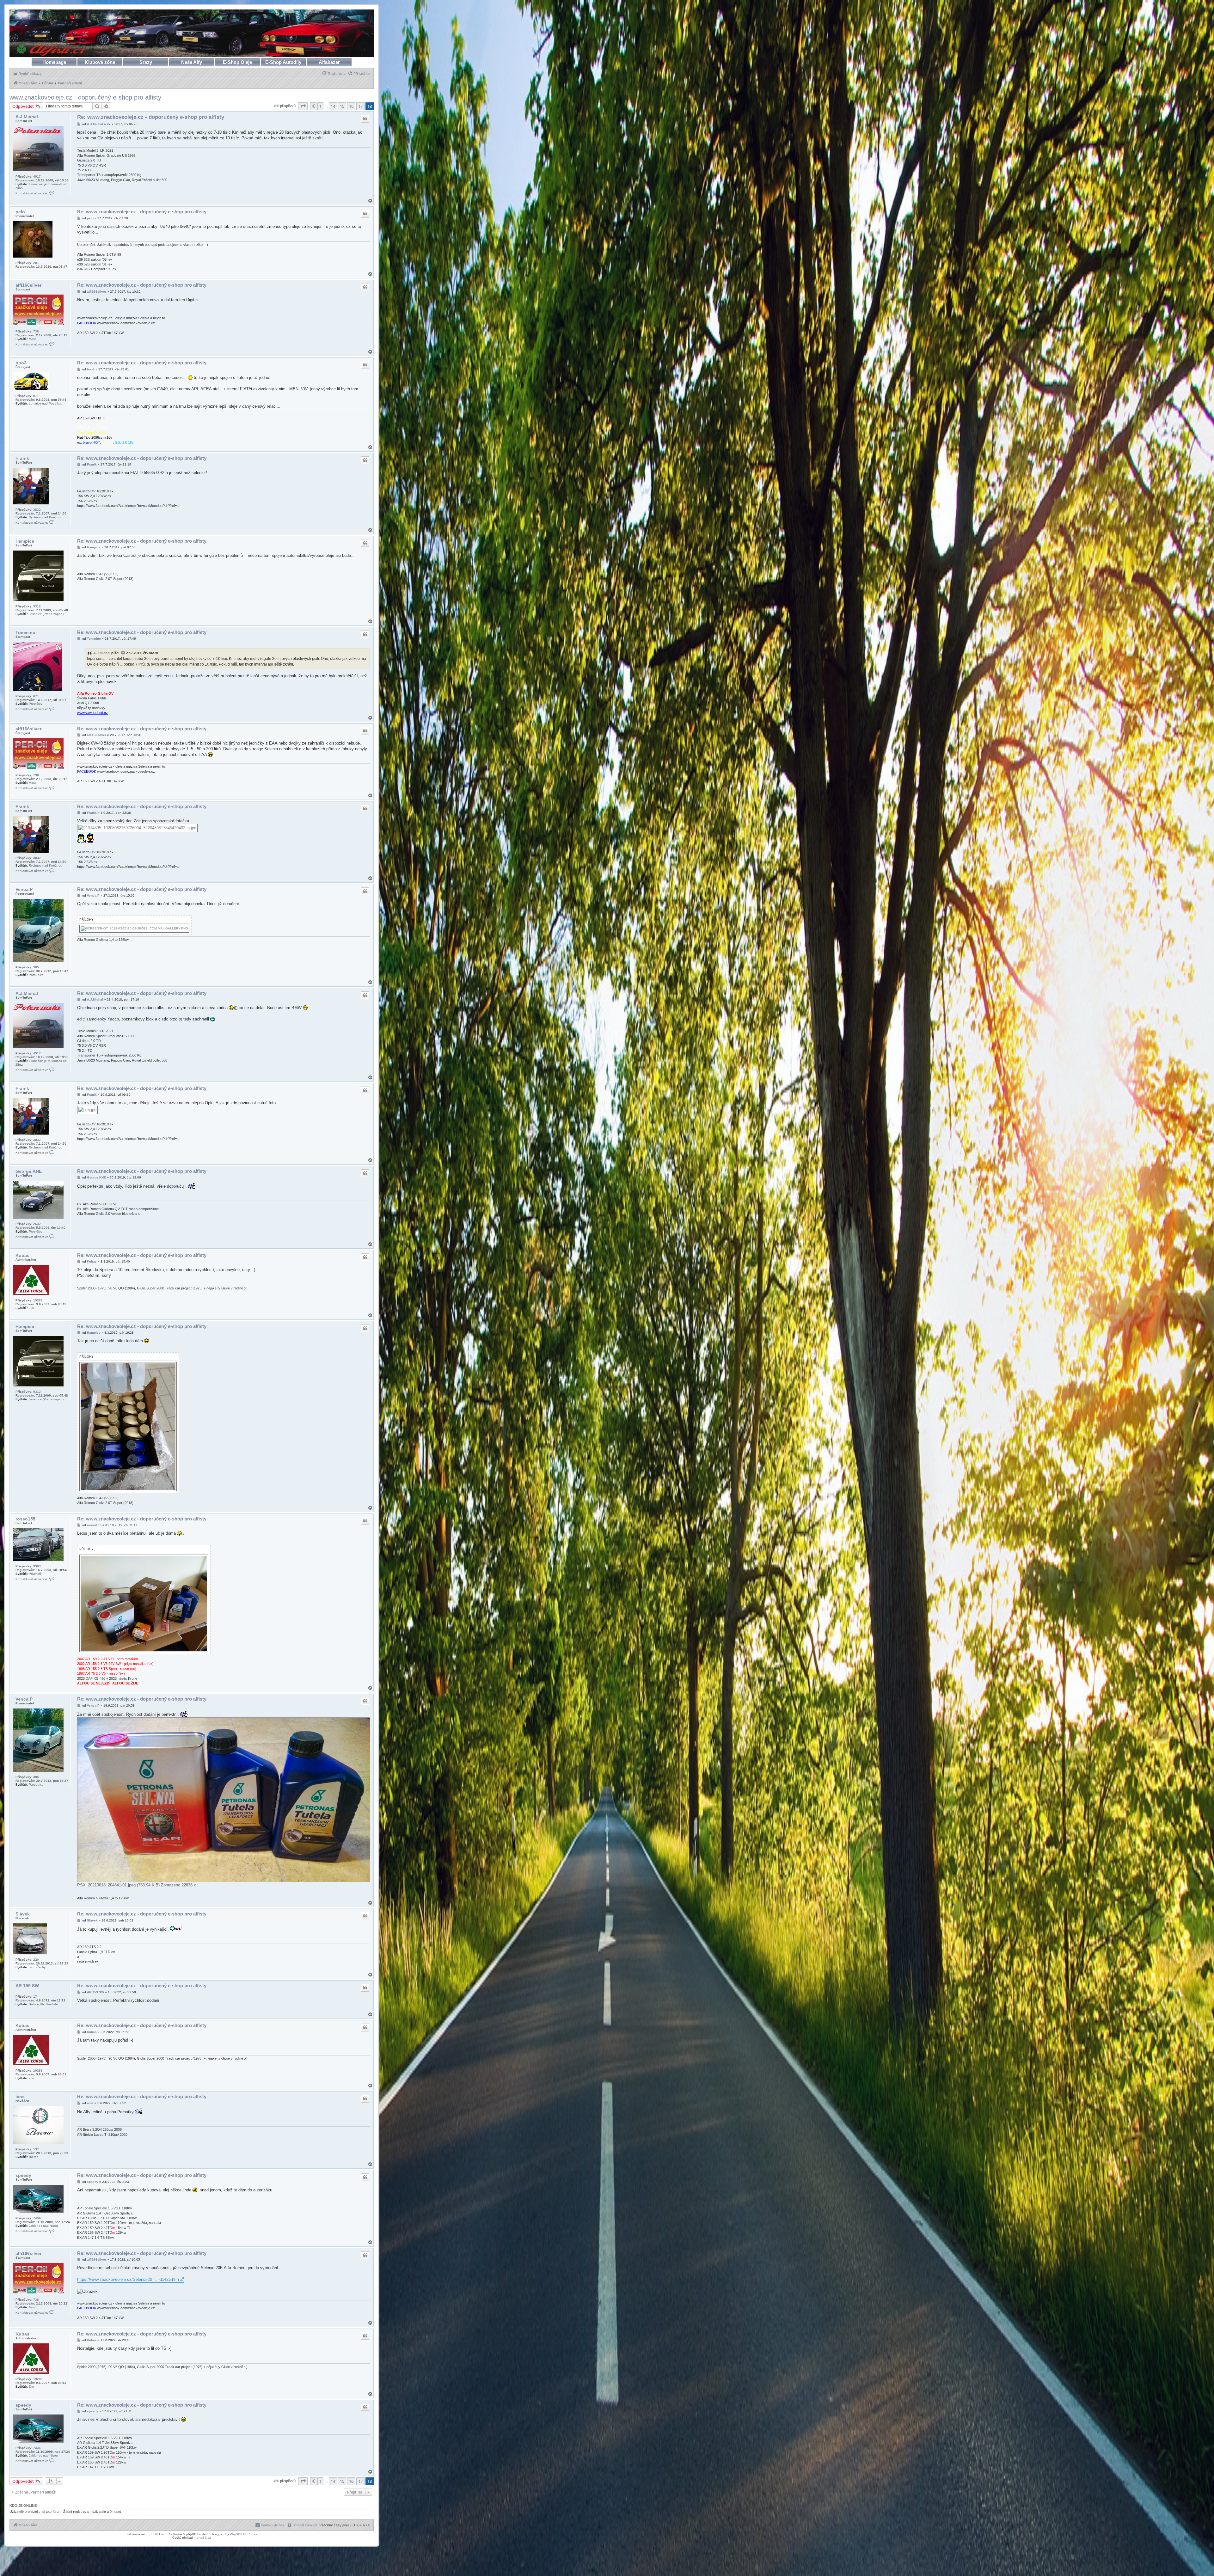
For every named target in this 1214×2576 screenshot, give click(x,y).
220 (36, 1960)
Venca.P (24, 889)
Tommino (25, 632)
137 (36, 2149)
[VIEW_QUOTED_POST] (123, 653)
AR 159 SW (27, 1986)
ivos (20, 2097)
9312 (37, 606)
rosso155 (25, 1519)
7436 (37, 2218)
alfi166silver (28, 285)
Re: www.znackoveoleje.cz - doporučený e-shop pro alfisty (151, 117)
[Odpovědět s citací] (365, 119)
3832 (37, 510)
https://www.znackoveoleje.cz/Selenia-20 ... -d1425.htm (128, 2279)
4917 (37, 177)
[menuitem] (359, 74)
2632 (37, 1224)
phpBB (151, 2534)
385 (36, 967)
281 (36, 263)
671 (36, 696)
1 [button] (320, 106)
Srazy (146, 62)
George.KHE (29, 1171)
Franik (22, 458)
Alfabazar (329, 62)
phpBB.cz (204, 2538)
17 (35, 1997)
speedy (23, 2175)
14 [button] (333, 106)
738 (36, 331)
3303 (37, 1566)
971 (36, 396)
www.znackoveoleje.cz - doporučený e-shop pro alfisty (85, 97)
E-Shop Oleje (237, 62)
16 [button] (351, 106)
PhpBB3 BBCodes (243, 2534)
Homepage (54, 62)
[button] (303, 106)
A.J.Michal (27, 117)
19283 (38, 1300)
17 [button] (360, 106)
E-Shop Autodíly (283, 62)
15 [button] (342, 106)
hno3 (21, 363)
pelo (20, 212)
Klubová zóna (100, 62)
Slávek (23, 1914)
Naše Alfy (192, 62)
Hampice (25, 541)
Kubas (22, 1255)
